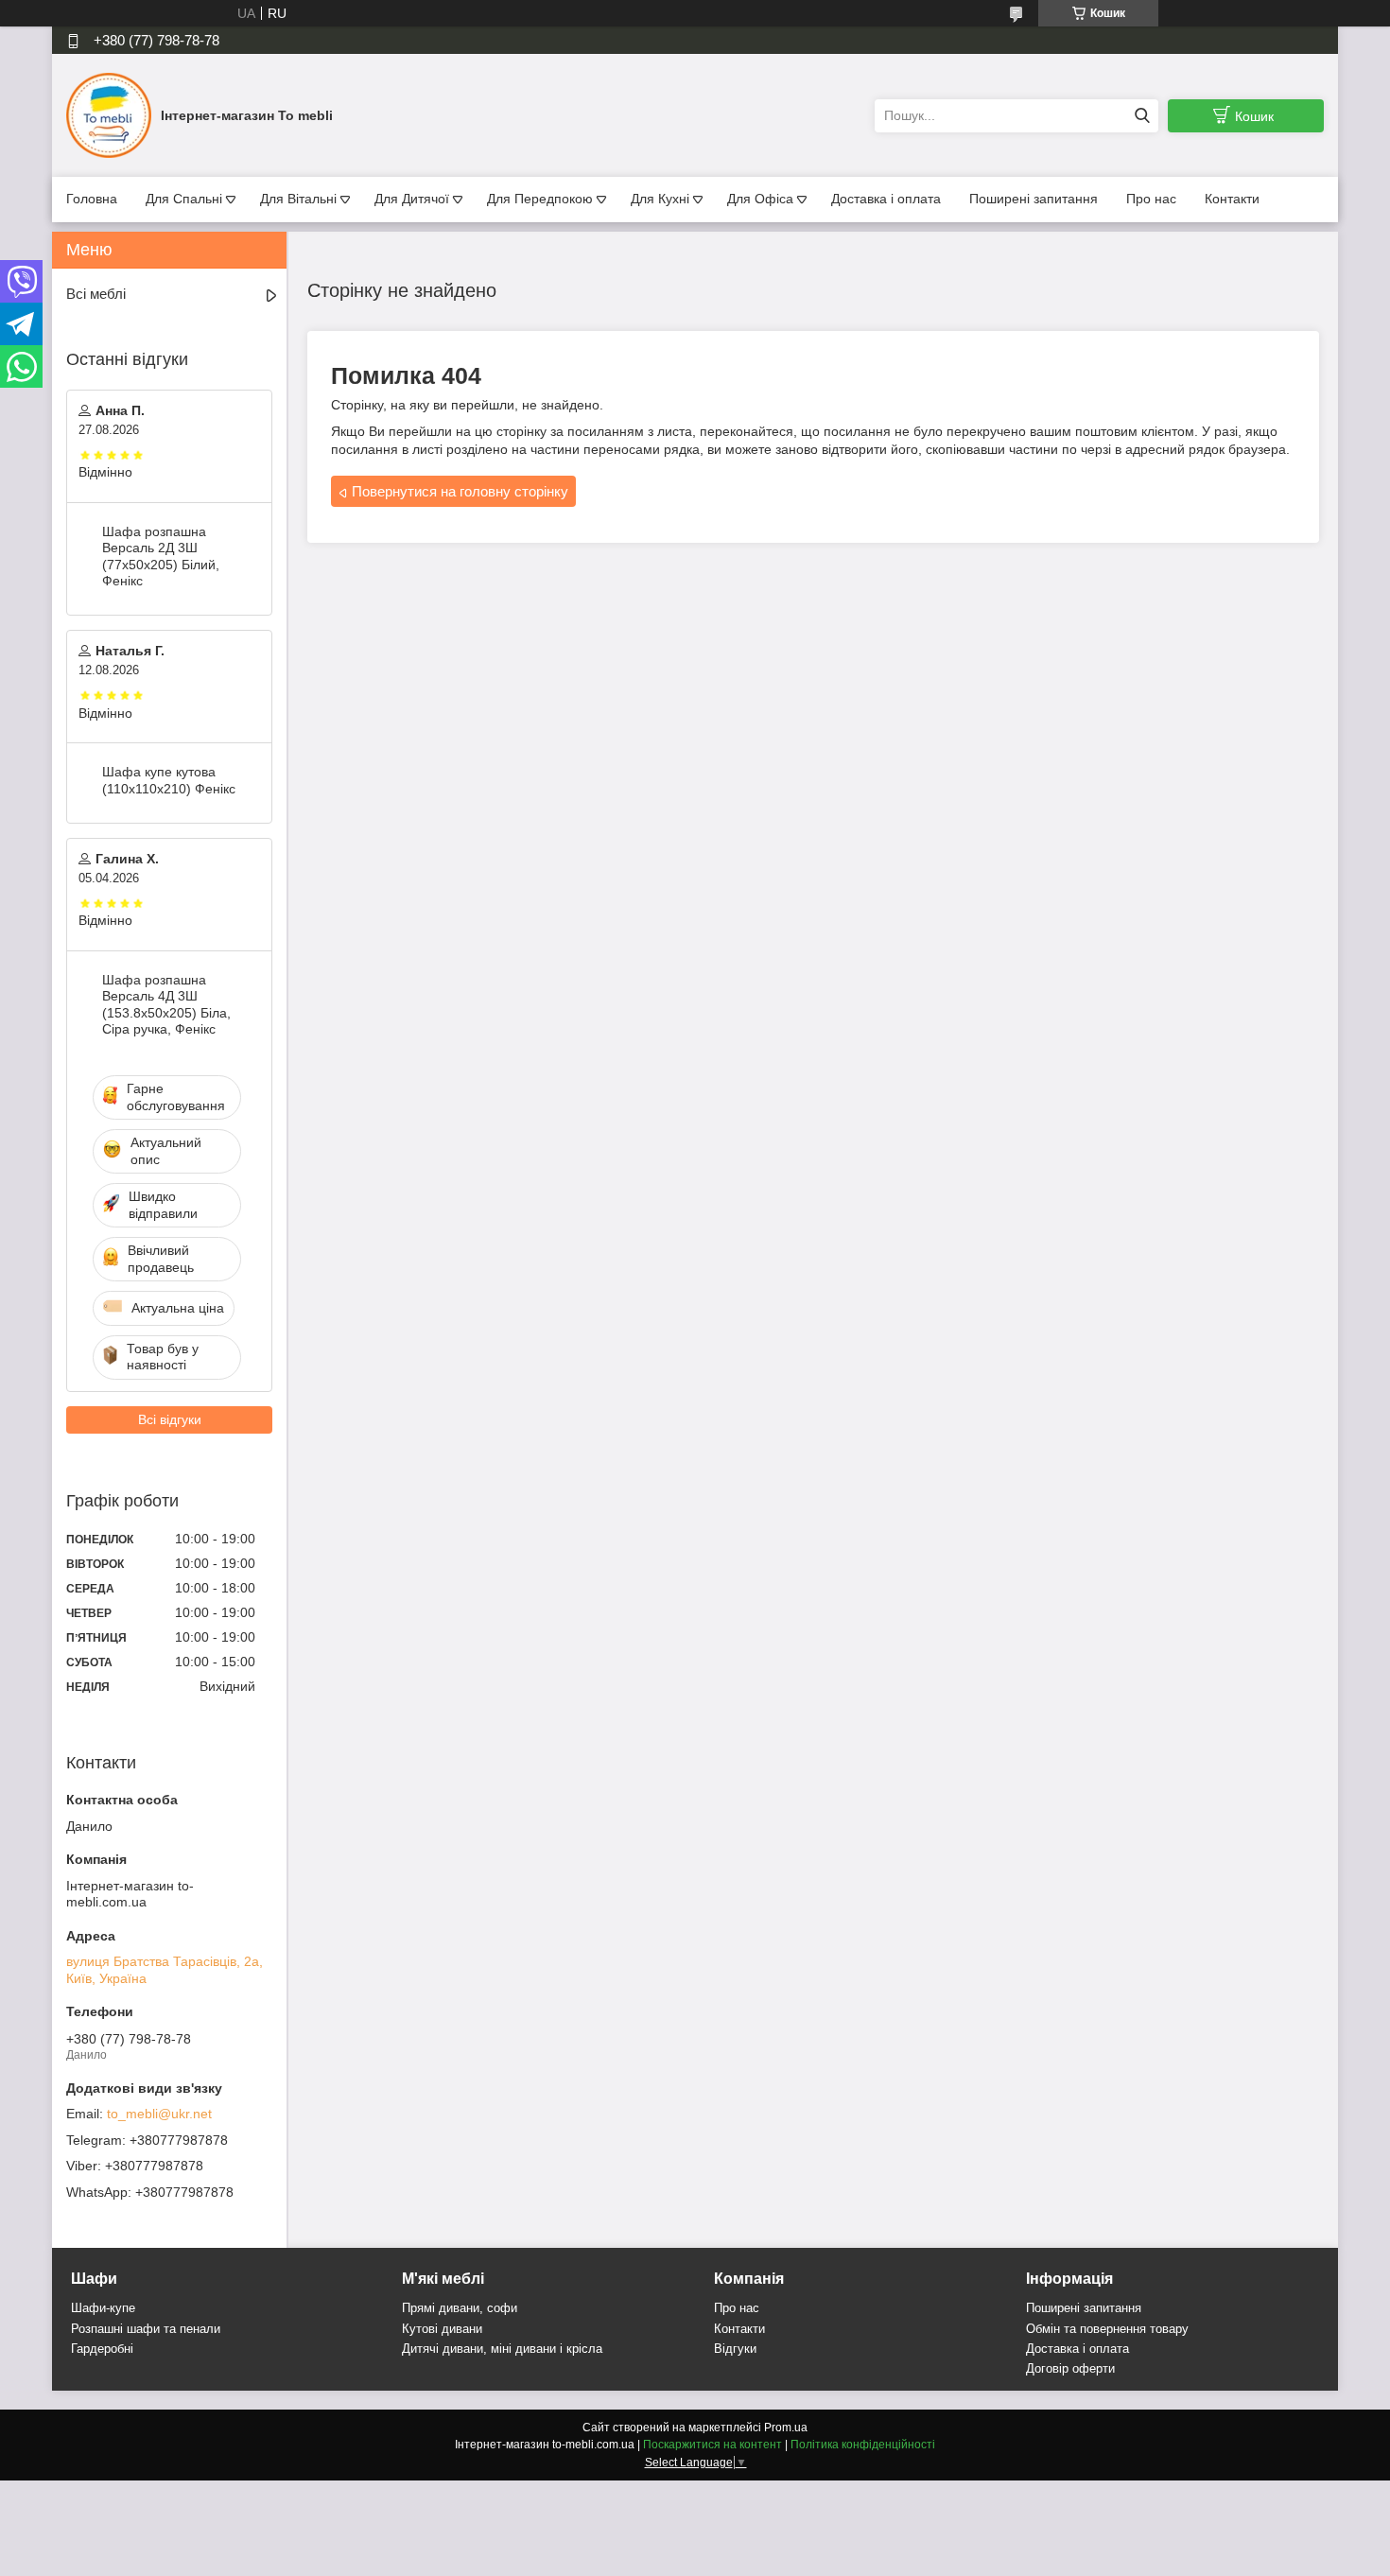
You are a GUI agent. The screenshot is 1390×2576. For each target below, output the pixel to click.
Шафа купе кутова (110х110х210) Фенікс (169, 780)
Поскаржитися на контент (712, 2445)
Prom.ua (786, 2428)
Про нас (1151, 199)
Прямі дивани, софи (460, 2308)
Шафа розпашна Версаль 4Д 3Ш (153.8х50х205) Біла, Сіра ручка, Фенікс (166, 1005)
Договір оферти (1070, 2368)
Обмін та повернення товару (1107, 2329)
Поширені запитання (1034, 199)
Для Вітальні (298, 199)
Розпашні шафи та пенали (146, 2329)
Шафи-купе (103, 2308)
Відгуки (735, 2349)
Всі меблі (96, 294)
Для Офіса (760, 199)
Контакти (1232, 199)
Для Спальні (184, 199)
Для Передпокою (540, 199)
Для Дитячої (412, 199)
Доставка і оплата (886, 199)
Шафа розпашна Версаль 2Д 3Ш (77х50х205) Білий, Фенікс (161, 557)
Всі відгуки (170, 1419)
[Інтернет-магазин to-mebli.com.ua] (109, 114)
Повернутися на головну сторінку (460, 491)
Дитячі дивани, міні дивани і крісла (502, 2349)
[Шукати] (1142, 116)
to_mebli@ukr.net (159, 2114)
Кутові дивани (442, 2329)
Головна (92, 199)
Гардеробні (102, 2349)
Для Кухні (660, 199)
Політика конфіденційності (863, 2445)
